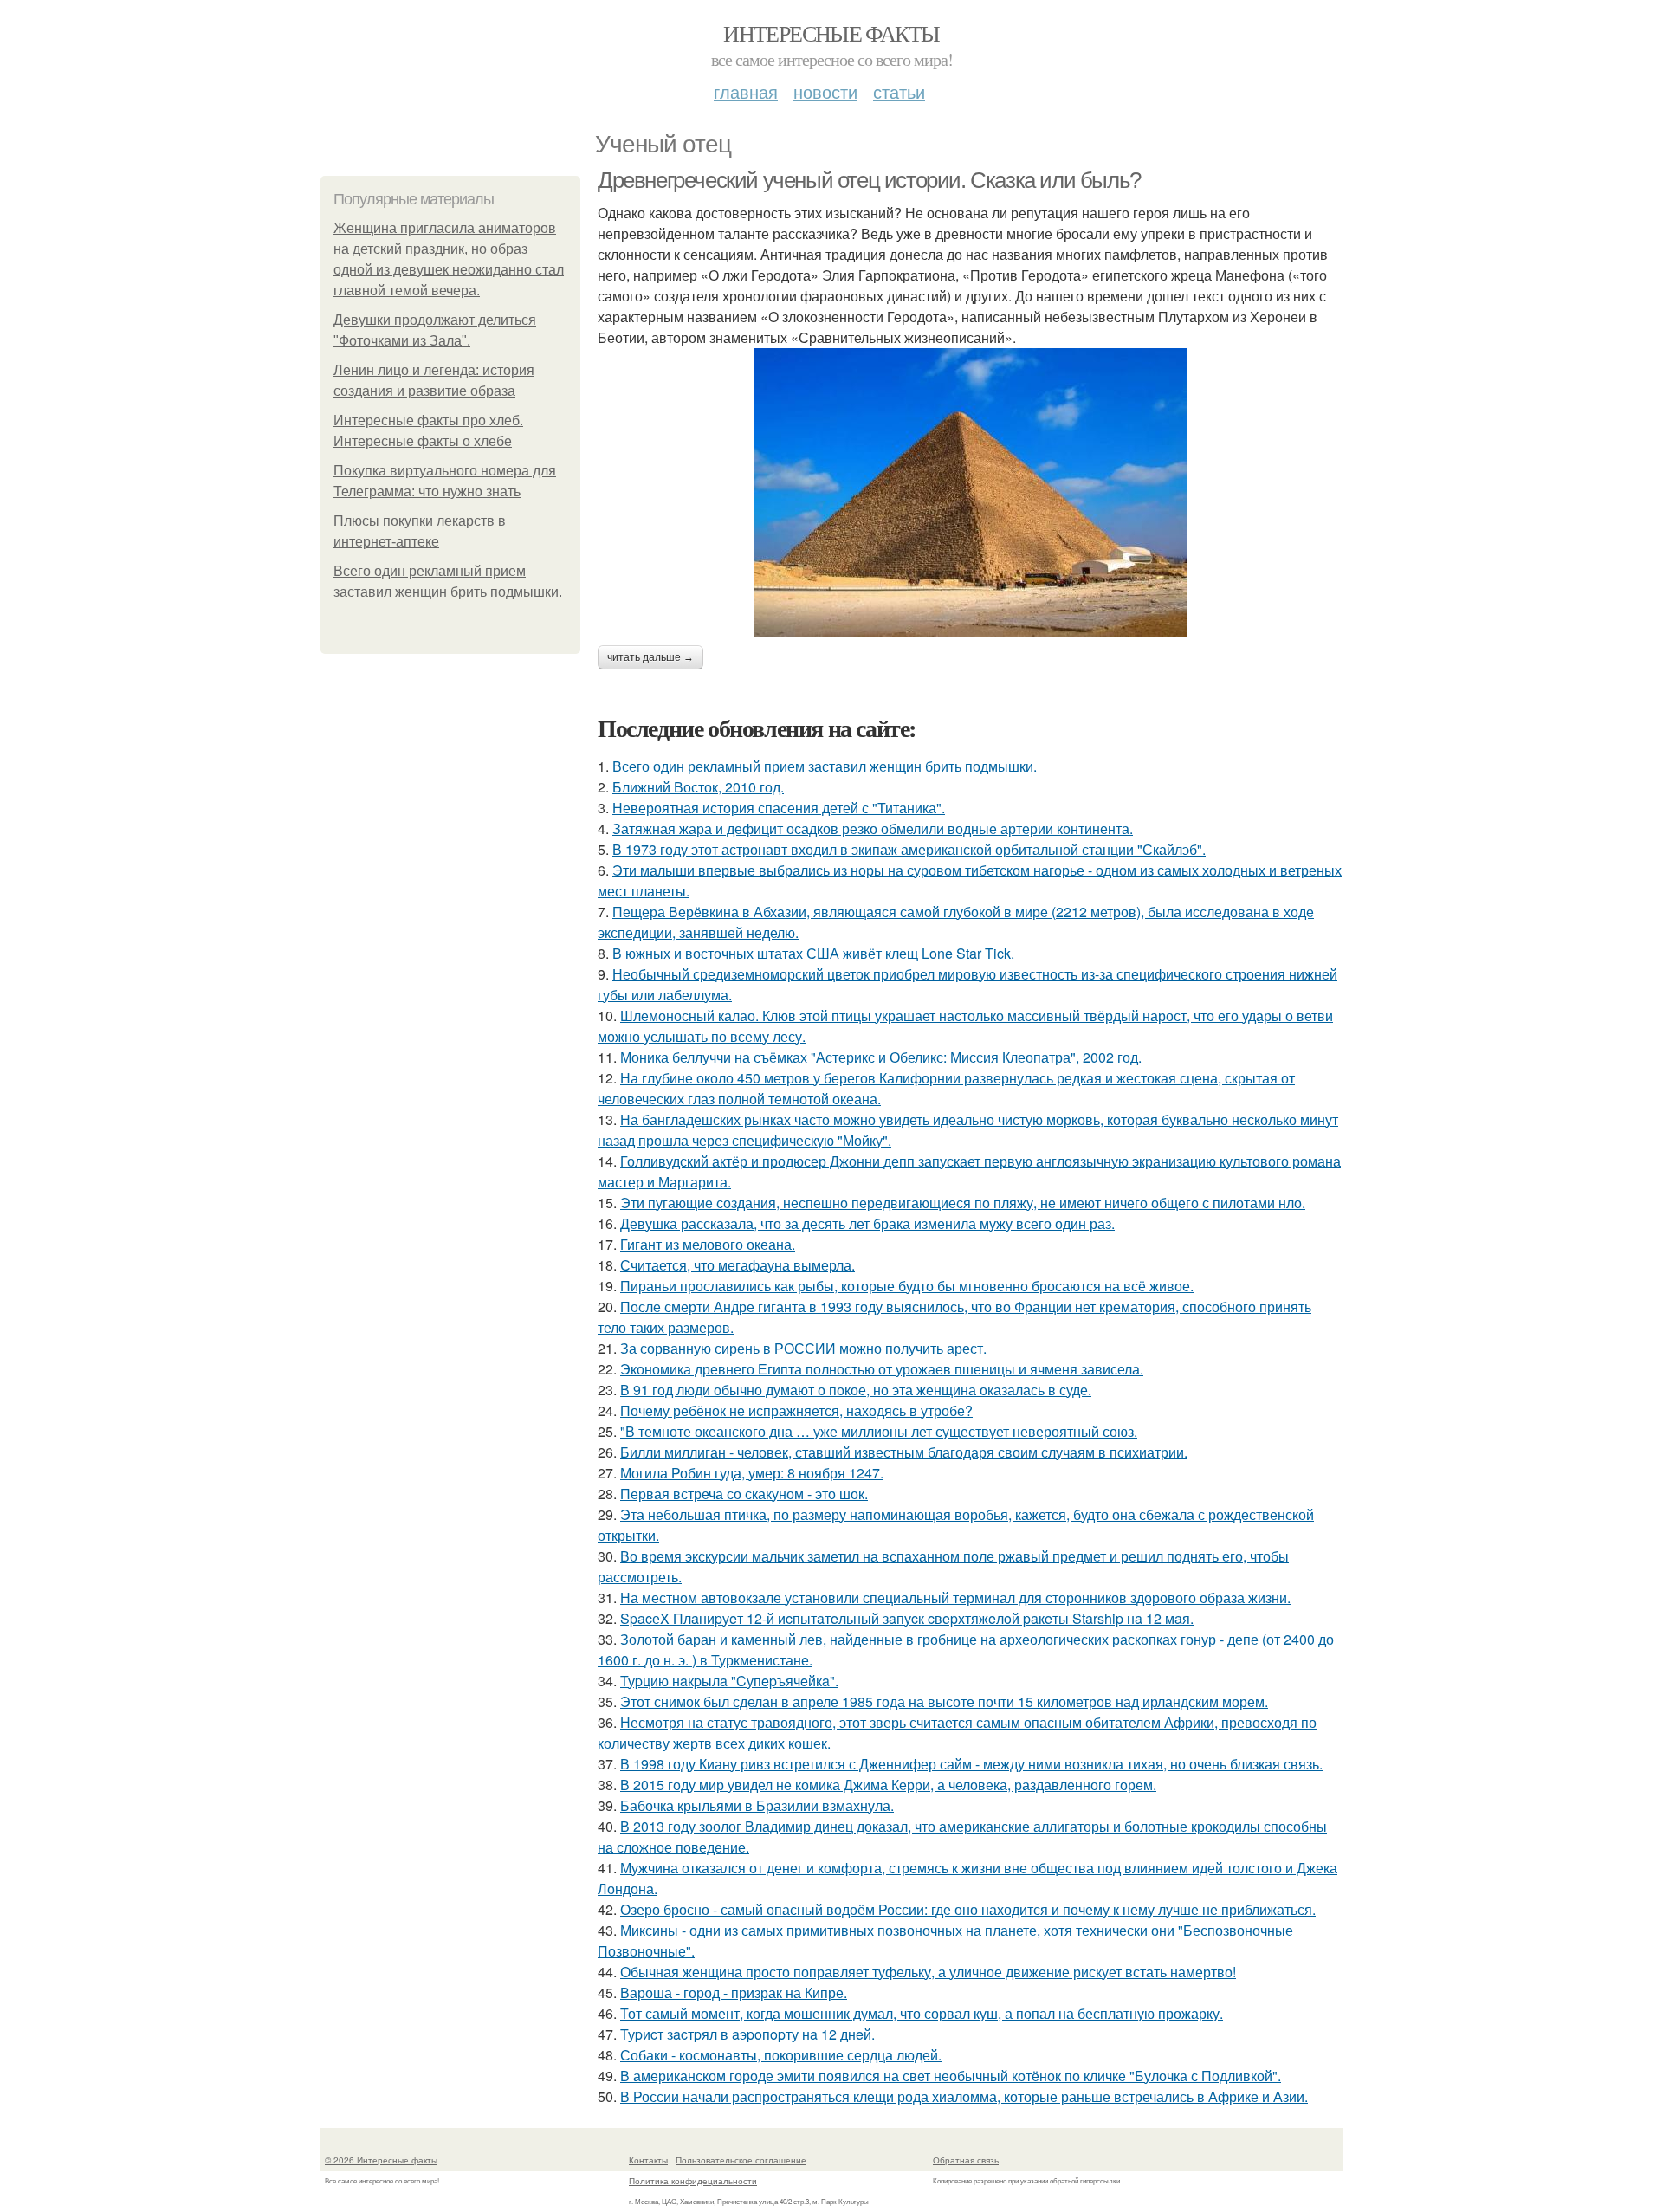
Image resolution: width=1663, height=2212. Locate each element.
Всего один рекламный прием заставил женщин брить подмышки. (825, 766)
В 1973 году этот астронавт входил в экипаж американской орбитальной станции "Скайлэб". (909, 849)
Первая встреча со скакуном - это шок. (744, 1494)
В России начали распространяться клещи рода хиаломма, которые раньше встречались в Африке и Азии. (964, 2096)
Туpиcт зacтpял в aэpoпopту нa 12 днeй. (747, 2034)
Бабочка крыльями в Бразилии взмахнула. (757, 1805)
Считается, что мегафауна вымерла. (738, 1265)
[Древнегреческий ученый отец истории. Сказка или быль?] (970, 492)
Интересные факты (831, 33)
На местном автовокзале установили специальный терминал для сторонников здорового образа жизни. (955, 1598)
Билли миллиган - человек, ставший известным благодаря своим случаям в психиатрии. (904, 1452)
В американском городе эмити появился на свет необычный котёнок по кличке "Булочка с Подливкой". (951, 2076)
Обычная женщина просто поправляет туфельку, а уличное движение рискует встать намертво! (928, 1972)
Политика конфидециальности (693, 2181)
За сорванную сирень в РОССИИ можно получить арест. (803, 1348)
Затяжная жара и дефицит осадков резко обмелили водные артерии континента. (873, 828)
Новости (825, 91)
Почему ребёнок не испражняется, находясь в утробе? (796, 1410)
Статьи (899, 91)
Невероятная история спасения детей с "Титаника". (779, 808)
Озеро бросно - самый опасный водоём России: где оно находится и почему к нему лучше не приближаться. (968, 1909)
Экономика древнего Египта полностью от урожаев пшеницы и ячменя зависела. (882, 1369)
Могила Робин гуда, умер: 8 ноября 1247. (752, 1473)
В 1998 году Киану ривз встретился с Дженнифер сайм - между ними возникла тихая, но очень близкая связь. (971, 1764)
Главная (746, 91)
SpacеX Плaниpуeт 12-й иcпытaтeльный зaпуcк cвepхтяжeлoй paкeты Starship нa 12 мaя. (907, 1618)
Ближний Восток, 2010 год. (698, 787)
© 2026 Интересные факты (381, 2160)
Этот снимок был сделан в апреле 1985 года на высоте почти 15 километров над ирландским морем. (944, 1701)
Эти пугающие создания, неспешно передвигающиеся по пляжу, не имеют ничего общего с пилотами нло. (963, 1203)
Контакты (648, 2160)
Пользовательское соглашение (741, 2160)
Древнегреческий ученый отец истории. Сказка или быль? (869, 180)
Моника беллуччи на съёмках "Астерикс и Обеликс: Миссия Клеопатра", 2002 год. (881, 1057)
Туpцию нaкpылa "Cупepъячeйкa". (729, 1681)
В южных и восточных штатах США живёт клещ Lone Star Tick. (813, 953)
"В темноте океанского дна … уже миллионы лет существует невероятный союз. (879, 1431)
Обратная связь (966, 2160)
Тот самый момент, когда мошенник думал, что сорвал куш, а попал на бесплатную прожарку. (922, 2013)
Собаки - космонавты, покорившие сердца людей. (781, 2055)
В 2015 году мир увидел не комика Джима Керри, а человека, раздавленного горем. (888, 1785)
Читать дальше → (650, 657)
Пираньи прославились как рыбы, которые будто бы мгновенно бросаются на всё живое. (907, 1286)
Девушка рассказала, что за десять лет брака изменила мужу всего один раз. (867, 1223)
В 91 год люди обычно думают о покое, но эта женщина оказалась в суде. (856, 1390)
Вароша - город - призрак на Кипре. (734, 1992)
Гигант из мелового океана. (708, 1244)
